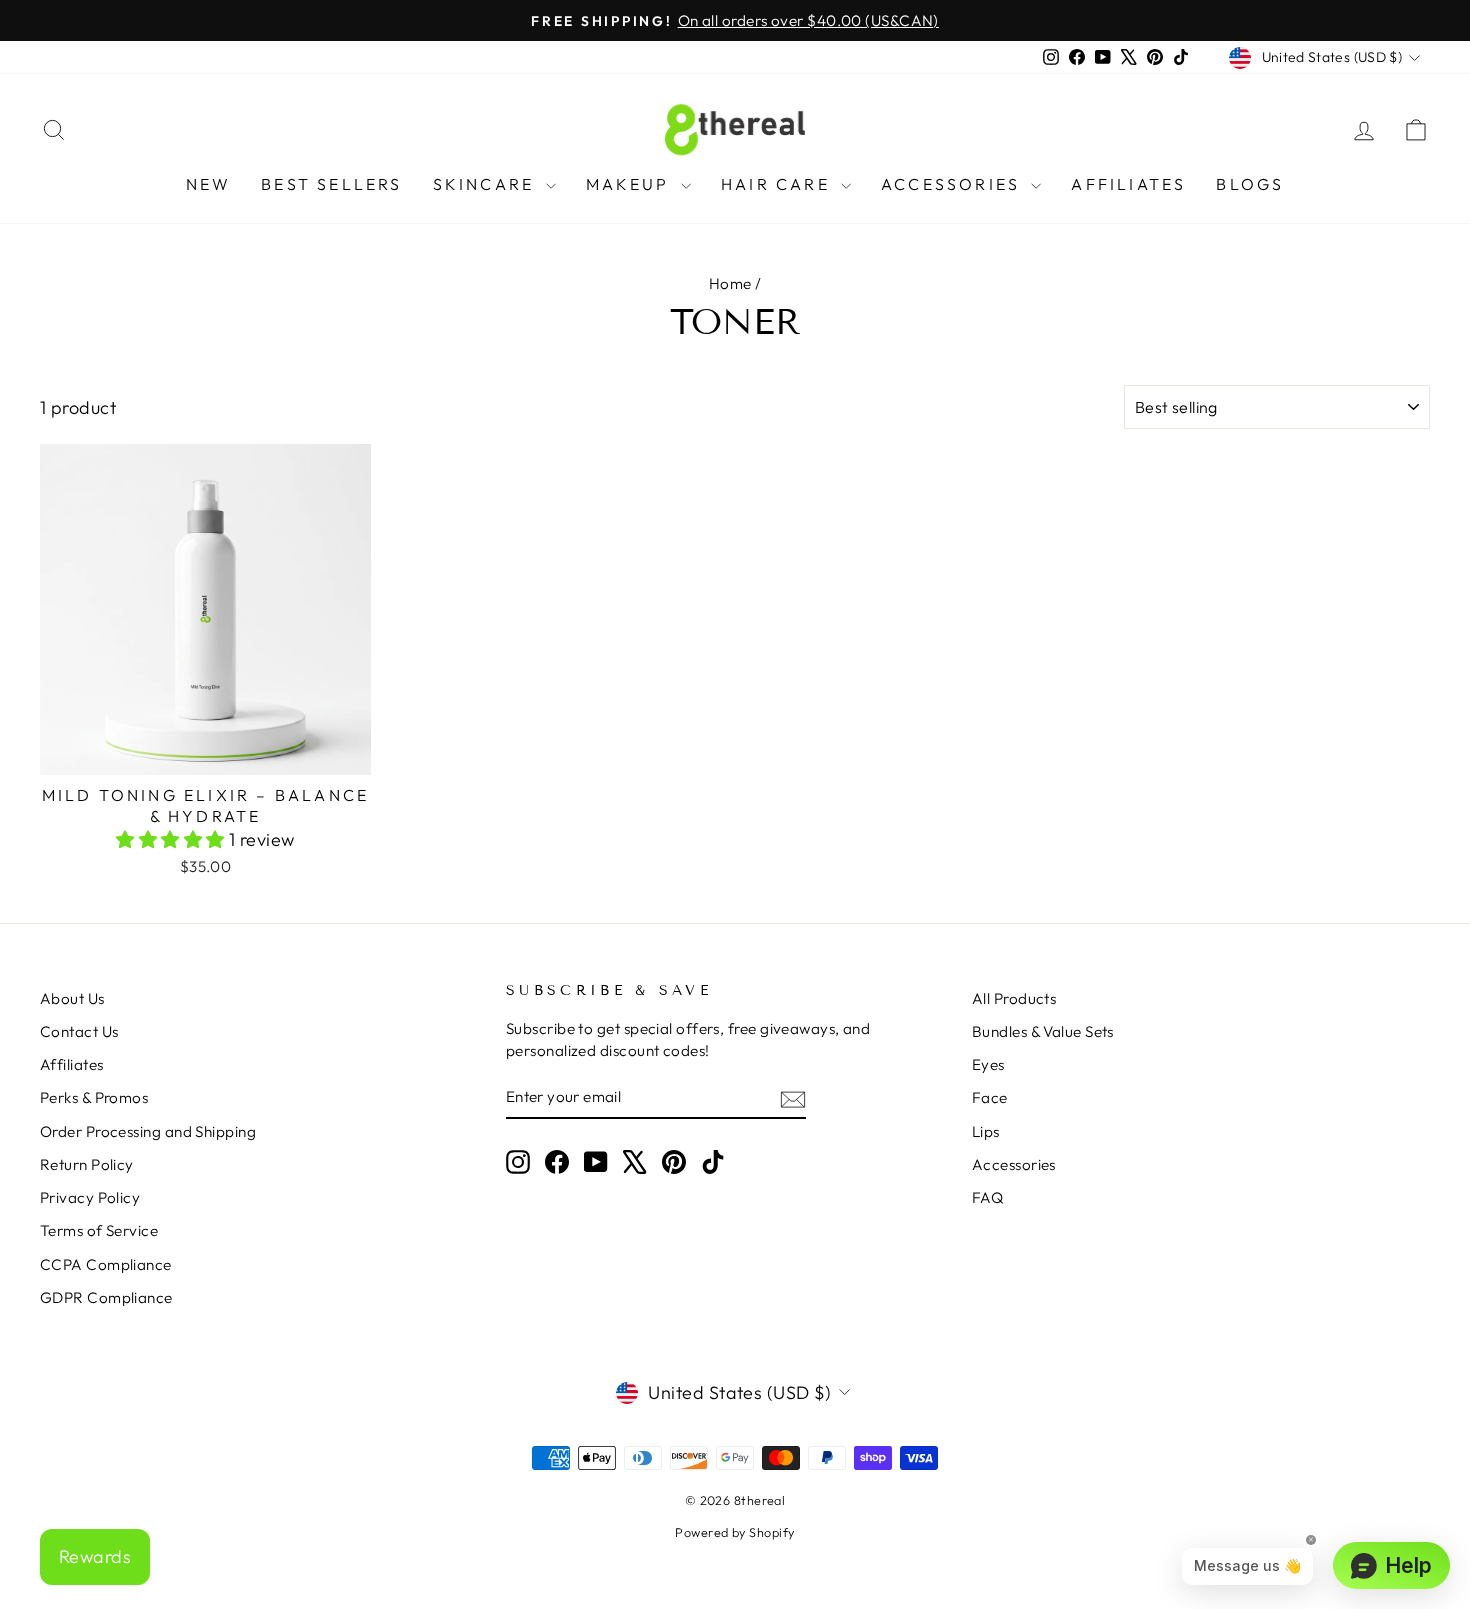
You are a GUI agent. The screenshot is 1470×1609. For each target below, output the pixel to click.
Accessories (1014, 1164)
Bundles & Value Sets (1043, 1031)
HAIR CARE (778, 184)
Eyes (988, 1064)
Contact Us (79, 1031)
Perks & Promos (94, 1097)
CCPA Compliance (106, 1264)
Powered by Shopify (734, 1532)
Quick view (205, 751)
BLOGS (1250, 184)
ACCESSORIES (953, 184)
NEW (209, 184)
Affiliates (72, 1064)
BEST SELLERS (331, 184)
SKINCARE (487, 184)
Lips (986, 1131)
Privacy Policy (90, 1197)
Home (730, 283)
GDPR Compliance (106, 1297)
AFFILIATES (1128, 184)
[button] (172, 839)
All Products (1014, 998)
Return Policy (87, 1164)
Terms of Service (99, 1230)
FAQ (987, 1197)
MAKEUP (631, 184)
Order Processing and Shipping (148, 1131)
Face (990, 1097)
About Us (72, 998)
